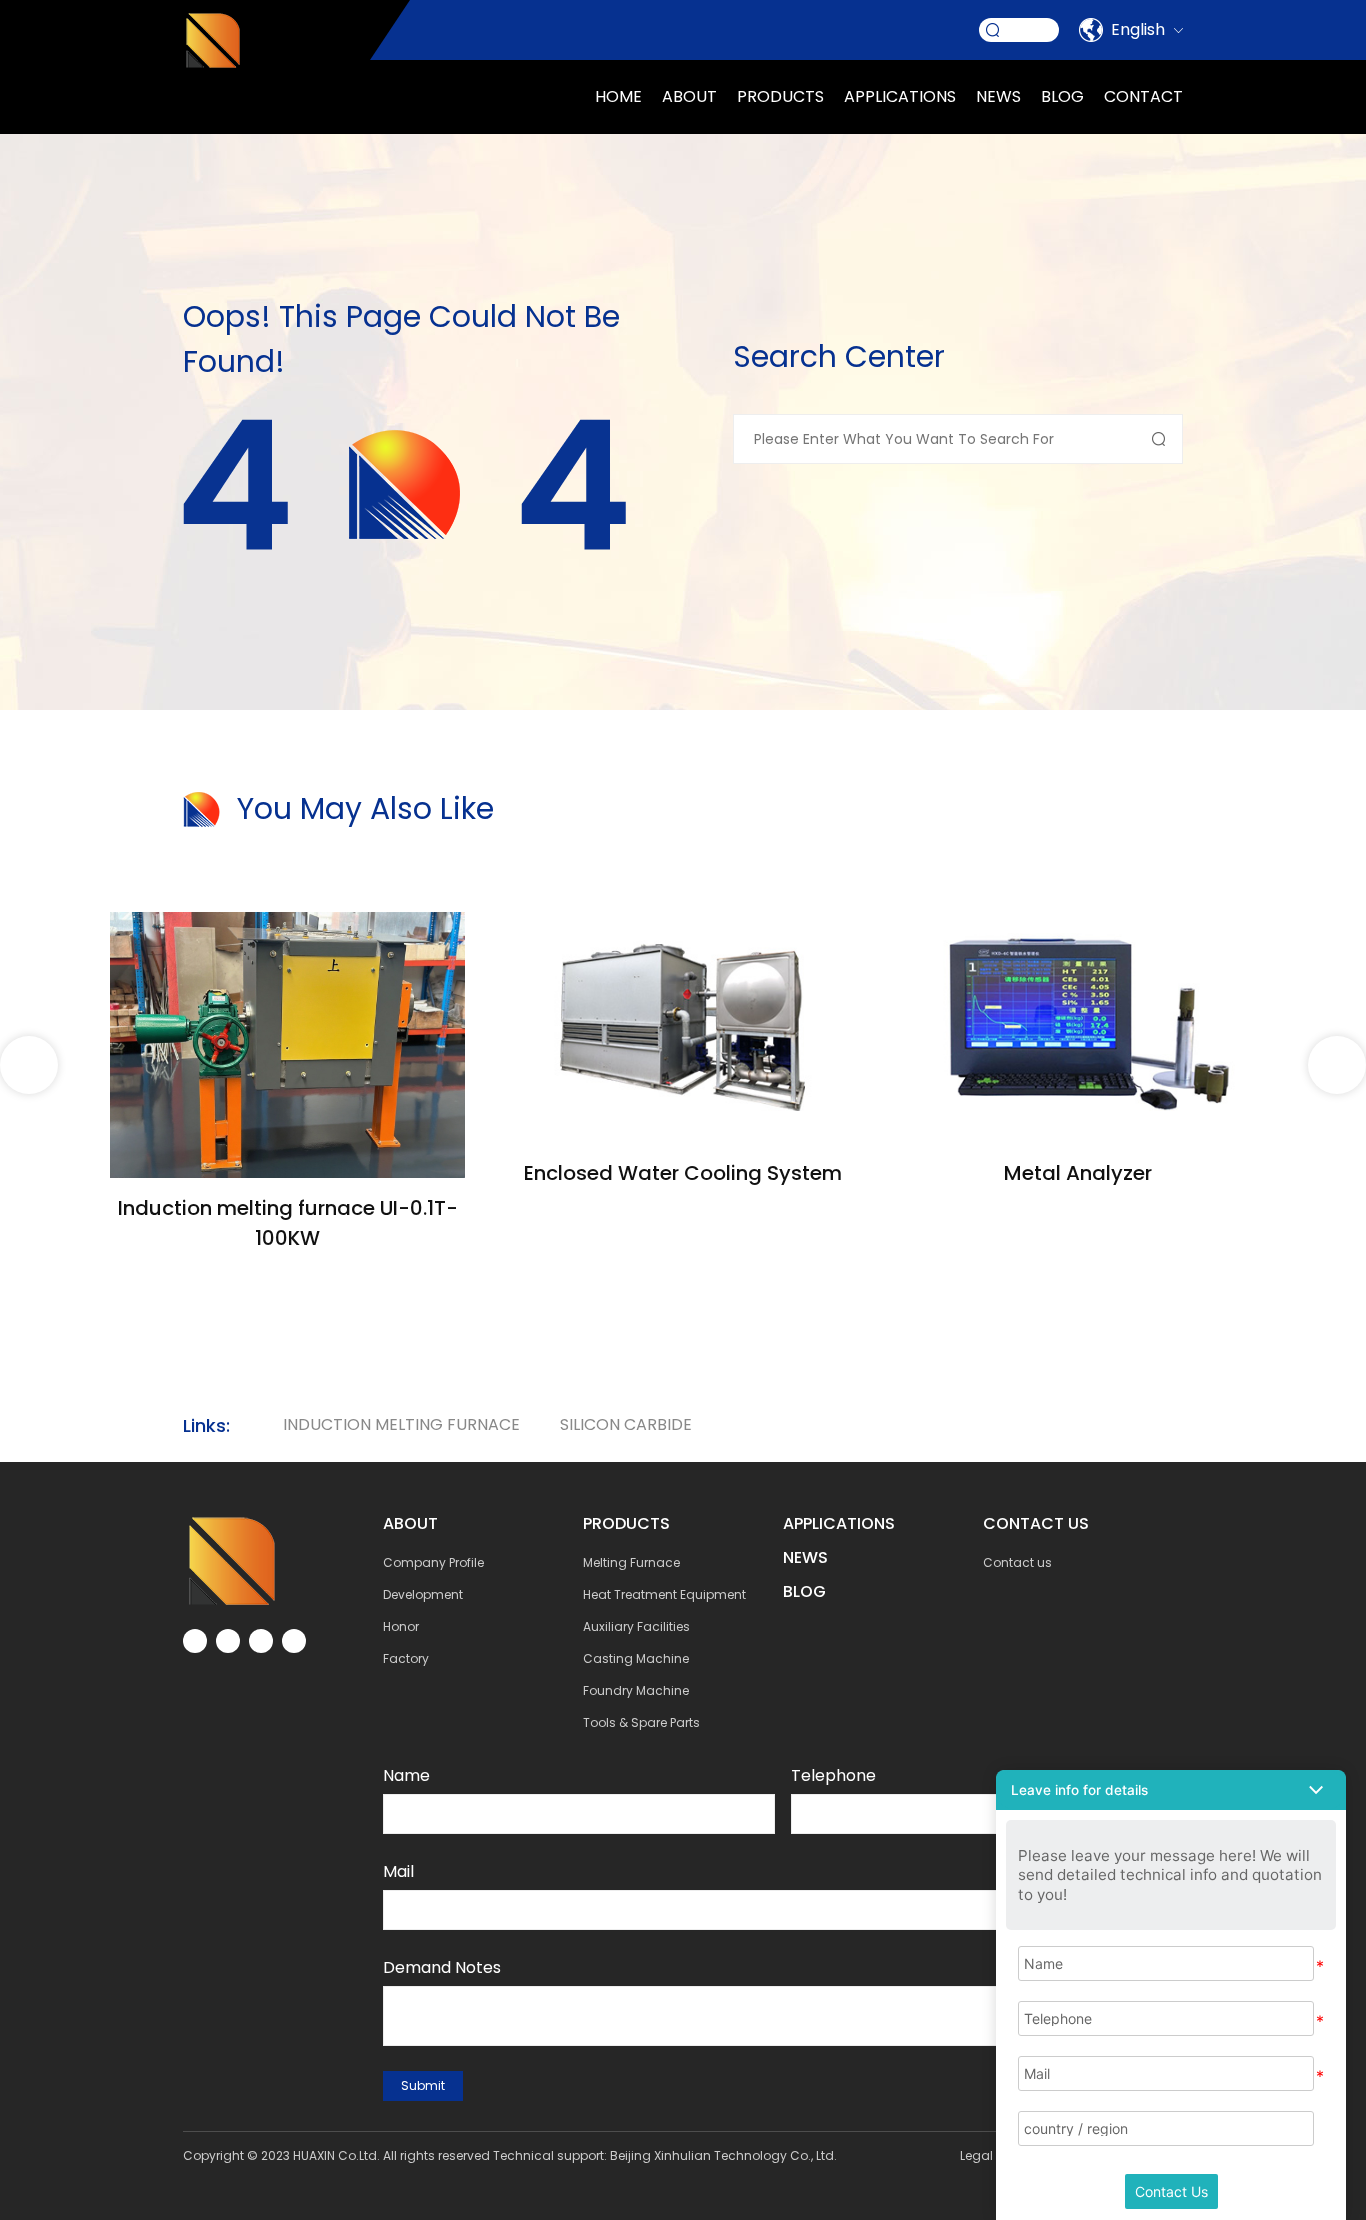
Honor (401, 1626)
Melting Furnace (631, 1562)
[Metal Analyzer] (1078, 923)
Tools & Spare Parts (641, 1722)
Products (780, 96)
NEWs (805, 1557)
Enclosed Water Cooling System (683, 1173)
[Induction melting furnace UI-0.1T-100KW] (287, 923)
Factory (406, 1658)
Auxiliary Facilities (636, 1626)
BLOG (804, 1591)
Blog (1062, 96)
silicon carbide (626, 1424)
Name (406, 1775)
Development (423, 1594)
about (689, 96)
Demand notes (442, 1967)
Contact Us (1171, 2191)
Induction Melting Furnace (401, 1424)
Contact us (1017, 1562)
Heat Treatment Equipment (664, 1594)
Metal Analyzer (1078, 1173)
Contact (1143, 96)
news (998, 96)
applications (900, 96)
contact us (1036, 1523)
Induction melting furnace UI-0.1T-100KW (288, 1223)
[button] (1337, 1065)
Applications (839, 1523)
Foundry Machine (636, 1690)
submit (423, 2085)
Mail (398, 1871)
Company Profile (433, 1562)
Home (618, 96)
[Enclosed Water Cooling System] (682, 923)
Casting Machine (636, 1658)
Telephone (833, 1775)
